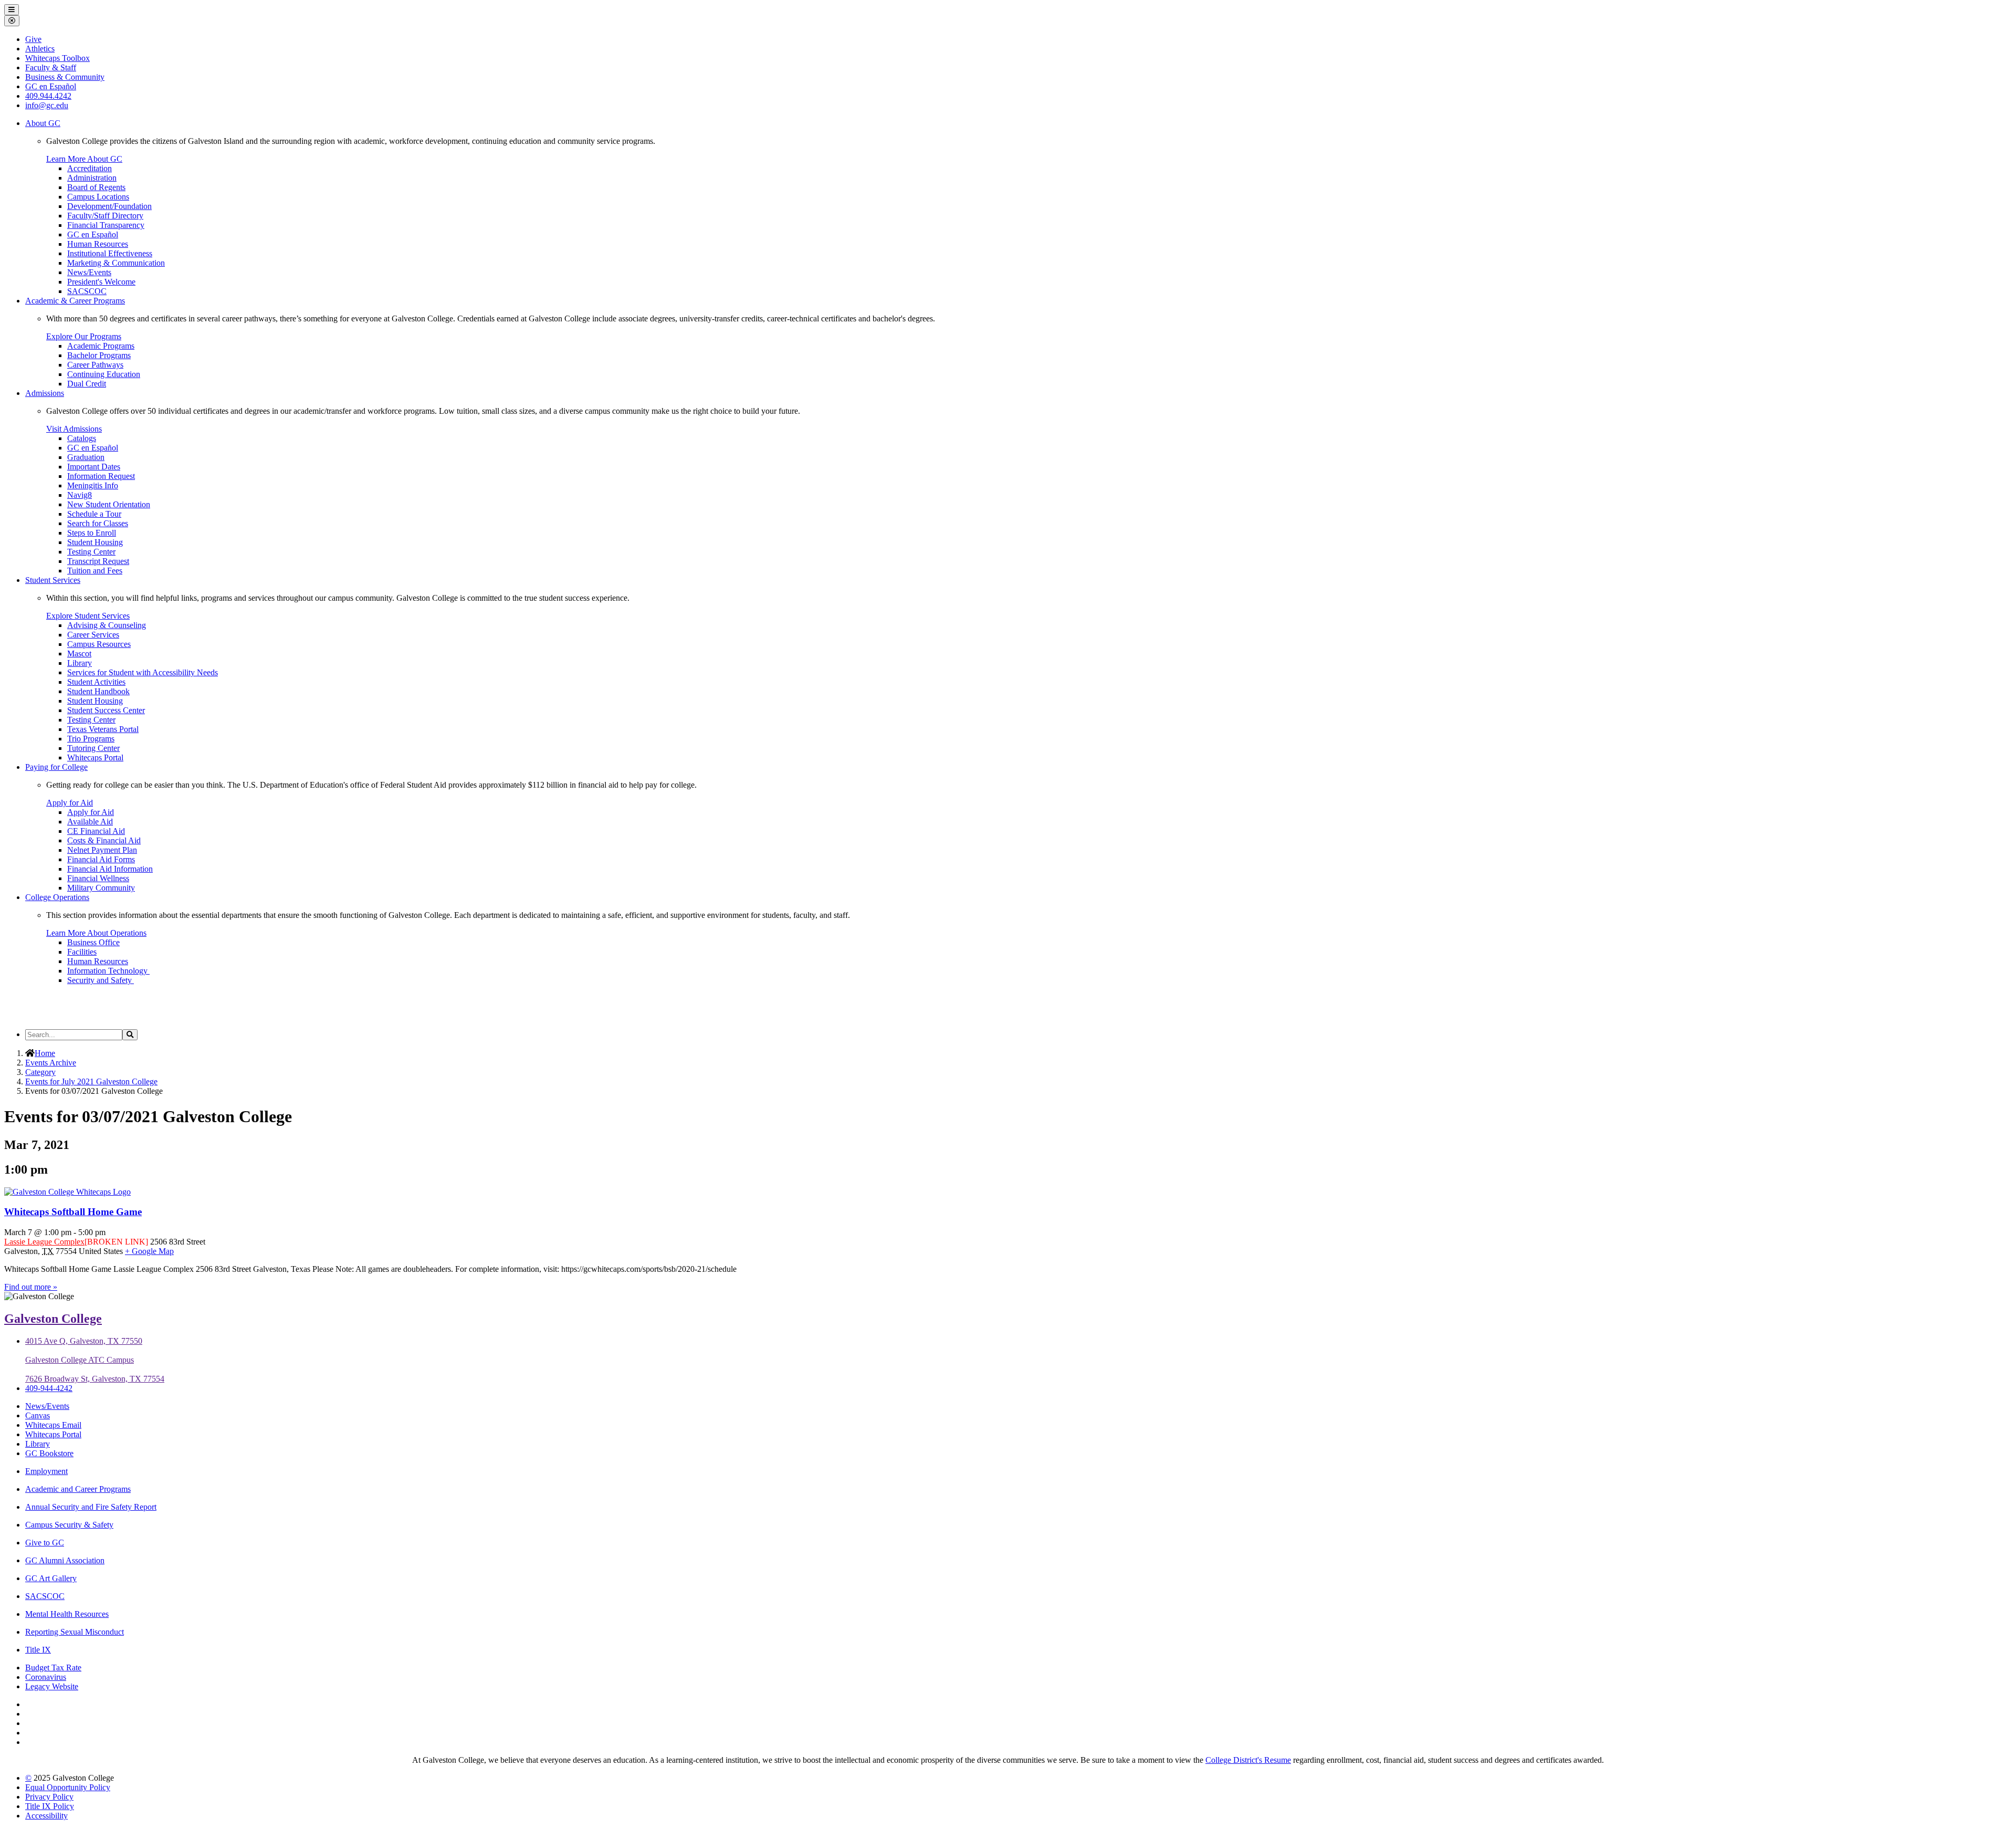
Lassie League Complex (44, 1242)
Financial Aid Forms (101, 859)
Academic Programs (101, 346)
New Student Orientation (109, 504)
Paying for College (56, 767)
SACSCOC (87, 291)
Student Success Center (106, 710)
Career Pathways (95, 365)
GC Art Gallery (51, 1578)
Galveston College (53, 1319)
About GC (43, 123)
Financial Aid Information (110, 869)
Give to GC (45, 1543)
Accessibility (46, 1816)
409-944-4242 (49, 1388)
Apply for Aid (70, 803)
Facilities (82, 952)
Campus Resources (99, 644)
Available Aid (90, 822)
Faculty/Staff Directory (105, 216)
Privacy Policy (49, 1797)
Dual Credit (87, 384)
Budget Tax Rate (53, 1668)
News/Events (89, 272)
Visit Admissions (74, 429)
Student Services (53, 580)
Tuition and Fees (95, 571)
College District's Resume (1248, 1760)
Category (40, 1072)
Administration (92, 178)
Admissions (45, 393)
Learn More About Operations (96, 933)
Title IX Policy (50, 1806)
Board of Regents (96, 187)
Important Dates (94, 467)
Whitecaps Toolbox (57, 58)
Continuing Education (104, 374)
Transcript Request (98, 561)
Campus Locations (98, 197)
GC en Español (93, 234)
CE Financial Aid (96, 831)
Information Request (101, 476)
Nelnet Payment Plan (102, 850)
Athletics (40, 49)
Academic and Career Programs (78, 1489)
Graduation (86, 457)
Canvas (38, 1415)
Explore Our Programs (84, 336)
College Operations (57, 897)
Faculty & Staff (51, 67)
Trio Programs (91, 739)
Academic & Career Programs (75, 301)
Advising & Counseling (107, 625)
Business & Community (65, 77)
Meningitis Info (93, 485)
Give (33, 39)
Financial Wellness (98, 878)
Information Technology (108, 971)
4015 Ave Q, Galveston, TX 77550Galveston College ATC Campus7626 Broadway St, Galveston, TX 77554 (95, 1360)
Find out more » (31, 1287)
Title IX (38, 1650)
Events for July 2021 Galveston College (91, 1081)
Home (45, 1053)
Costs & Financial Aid (104, 840)
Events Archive (51, 1063)
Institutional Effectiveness (110, 253)
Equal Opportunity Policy (68, 1787)
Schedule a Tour (94, 514)
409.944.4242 (48, 96)
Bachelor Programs (99, 355)
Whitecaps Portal (95, 757)
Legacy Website (52, 1686)
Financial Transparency (106, 225)
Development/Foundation (109, 206)
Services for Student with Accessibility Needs (143, 672)
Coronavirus (46, 1677)
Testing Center (91, 552)
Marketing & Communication (116, 263)
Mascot (79, 654)
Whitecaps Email (53, 1425)
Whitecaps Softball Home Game (73, 1212)
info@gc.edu (47, 105)
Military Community (101, 888)
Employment (46, 1471)
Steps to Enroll (92, 533)
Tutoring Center (93, 748)
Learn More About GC (84, 159)
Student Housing (95, 542)
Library (80, 663)
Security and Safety (101, 980)
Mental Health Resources (67, 1614)
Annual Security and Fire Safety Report (91, 1507)
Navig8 (80, 495)
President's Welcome (101, 282)
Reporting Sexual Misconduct (75, 1632)
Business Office (93, 942)
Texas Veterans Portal (103, 729)
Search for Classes (98, 523)
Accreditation (90, 168)
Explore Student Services (88, 616)
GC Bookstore (49, 1453)
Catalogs (82, 438)
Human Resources (98, 244)
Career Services (93, 635)
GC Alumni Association (65, 1560)
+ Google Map (149, 1251)
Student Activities (96, 682)
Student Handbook (98, 691)
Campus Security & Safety (69, 1525)
